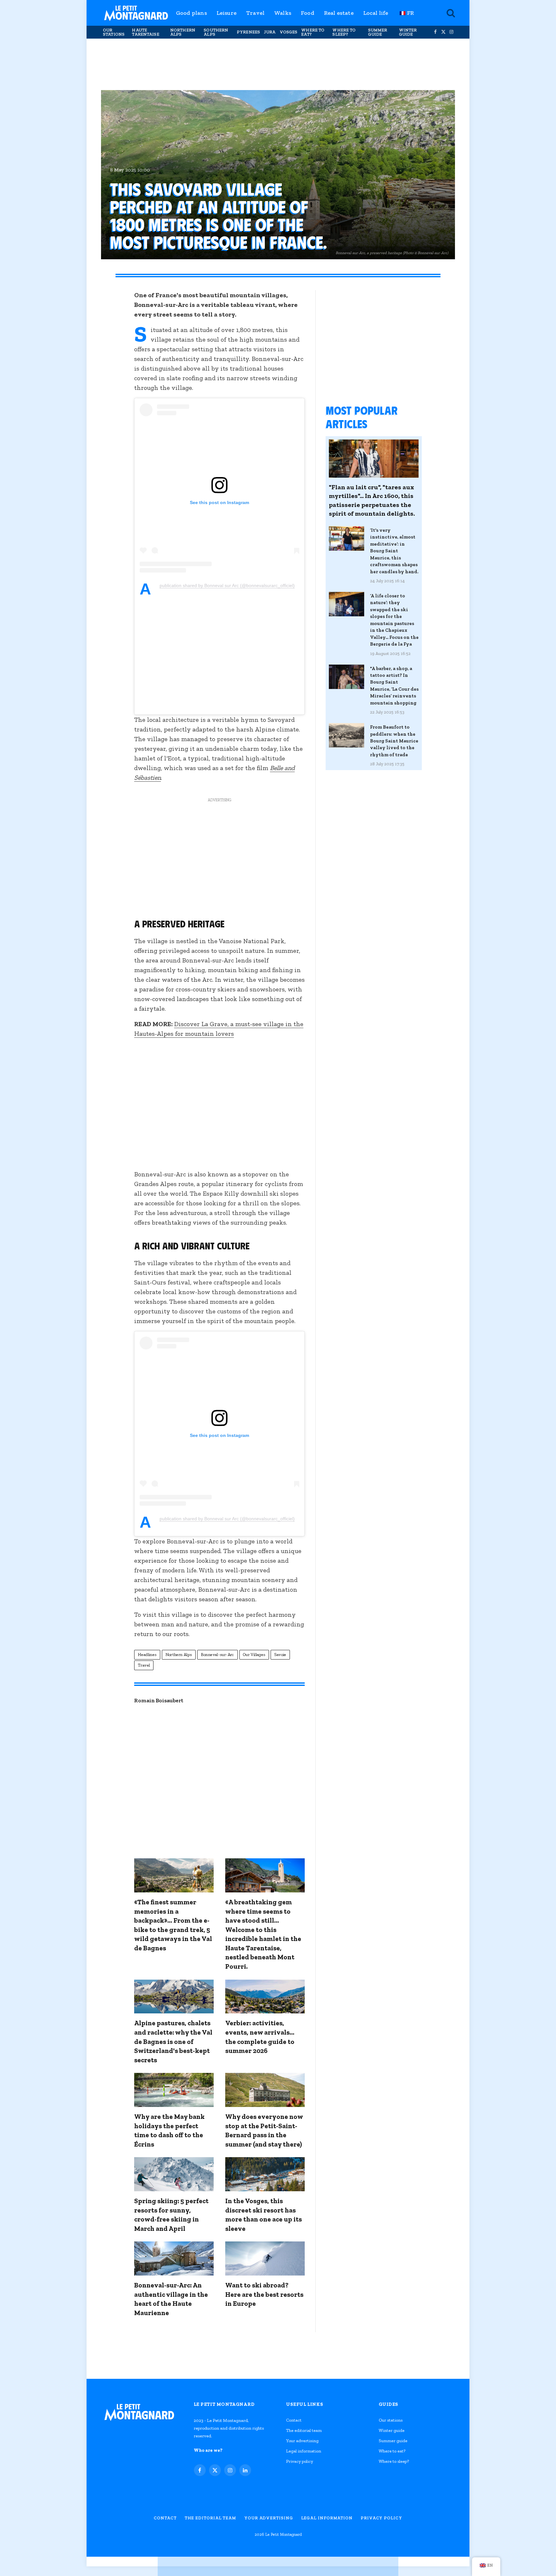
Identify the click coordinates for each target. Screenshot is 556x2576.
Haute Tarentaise (145, 32)
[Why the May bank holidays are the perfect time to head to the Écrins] (174, 2090)
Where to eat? (313, 32)
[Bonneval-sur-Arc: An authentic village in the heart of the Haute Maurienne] (174, 2259)
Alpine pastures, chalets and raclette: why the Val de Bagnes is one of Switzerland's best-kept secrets (173, 2041)
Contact (294, 2420)
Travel (255, 13)
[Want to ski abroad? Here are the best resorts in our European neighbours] (265, 2259)
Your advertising (302, 2441)
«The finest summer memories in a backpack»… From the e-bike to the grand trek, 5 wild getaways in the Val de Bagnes (173, 1925)
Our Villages (254, 1655)
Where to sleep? (344, 32)
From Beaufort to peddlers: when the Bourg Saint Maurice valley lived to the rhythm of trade (394, 741)
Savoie (280, 1655)
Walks (283, 13)
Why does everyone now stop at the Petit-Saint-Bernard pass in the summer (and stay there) (264, 2130)
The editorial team (304, 2430)
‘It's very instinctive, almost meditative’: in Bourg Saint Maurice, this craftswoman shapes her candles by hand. (394, 551)
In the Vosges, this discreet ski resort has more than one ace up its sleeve (264, 2215)
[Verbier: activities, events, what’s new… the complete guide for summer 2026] (265, 1997)
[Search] (450, 13)
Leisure (227, 13)
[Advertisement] (278, 64)
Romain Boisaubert (159, 1700)
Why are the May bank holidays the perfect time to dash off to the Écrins (169, 2130)
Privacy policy (300, 2461)
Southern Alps (216, 32)
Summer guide (378, 32)
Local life (376, 13)
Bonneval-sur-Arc (218, 1655)
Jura (270, 32)
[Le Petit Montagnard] (136, 13)
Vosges (289, 32)
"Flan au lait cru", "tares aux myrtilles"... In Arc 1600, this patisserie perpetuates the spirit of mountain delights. (372, 500)
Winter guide (408, 32)
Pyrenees (248, 32)
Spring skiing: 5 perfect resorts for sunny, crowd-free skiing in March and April (171, 2215)
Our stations (114, 32)
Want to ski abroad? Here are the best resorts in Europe (264, 2294)
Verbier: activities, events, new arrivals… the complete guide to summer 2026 (260, 2037)
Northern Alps (183, 32)
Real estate (339, 13)
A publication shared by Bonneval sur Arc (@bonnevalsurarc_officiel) (227, 586)
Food (308, 13)
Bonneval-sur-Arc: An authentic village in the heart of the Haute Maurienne (171, 2299)
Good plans (191, 13)
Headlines (147, 1655)
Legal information (304, 2451)
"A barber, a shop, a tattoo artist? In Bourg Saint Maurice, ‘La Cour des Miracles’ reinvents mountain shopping (394, 686)
